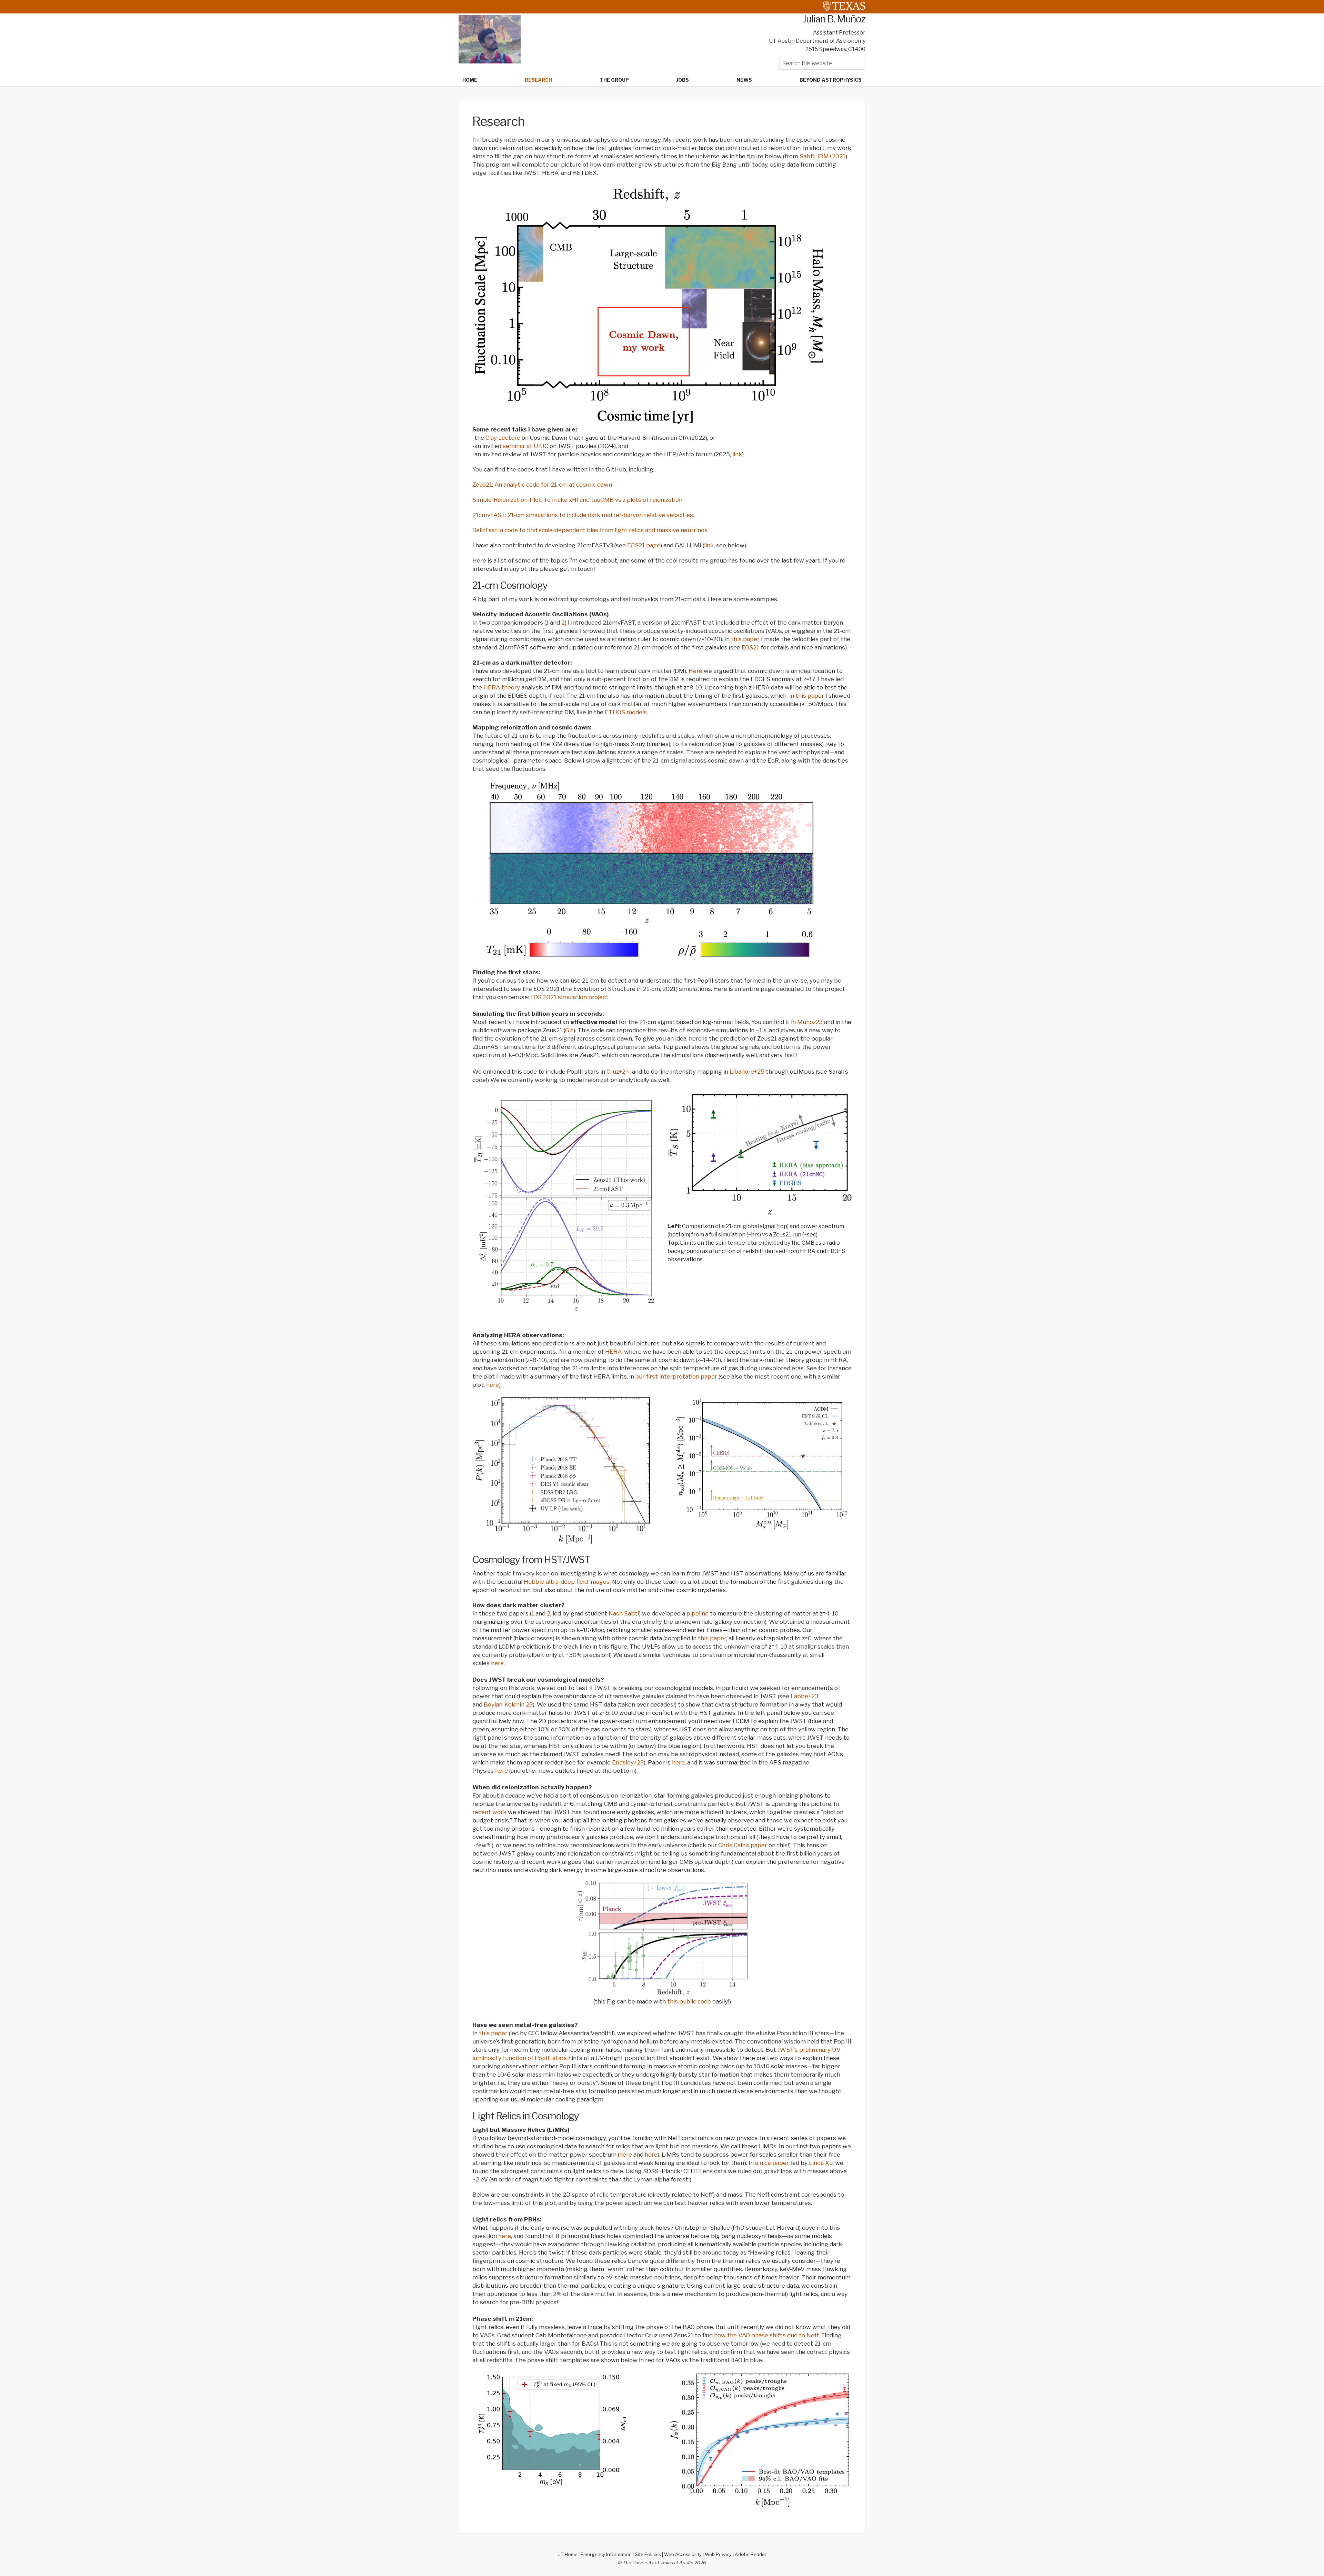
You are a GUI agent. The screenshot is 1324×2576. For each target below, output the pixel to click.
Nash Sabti (624, 1613)
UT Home (568, 2554)
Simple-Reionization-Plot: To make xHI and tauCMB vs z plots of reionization (577, 500)
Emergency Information (606, 2554)
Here (695, 671)
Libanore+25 (748, 1072)
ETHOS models (626, 712)
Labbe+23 (804, 1696)
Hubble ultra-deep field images (567, 1582)
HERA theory (502, 687)
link (737, 454)
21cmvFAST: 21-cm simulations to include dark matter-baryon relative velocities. (583, 515)
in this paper (807, 696)
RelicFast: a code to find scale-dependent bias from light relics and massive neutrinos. (590, 530)
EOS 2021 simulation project (569, 997)
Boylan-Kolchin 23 (508, 1704)
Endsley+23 (628, 1762)
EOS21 (750, 647)
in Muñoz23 (807, 1022)
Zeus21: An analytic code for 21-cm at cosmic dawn (542, 485)
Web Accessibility (683, 2554)
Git (569, 1030)
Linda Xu (821, 2163)
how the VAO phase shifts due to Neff (766, 2335)
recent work (489, 1812)
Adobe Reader (751, 2554)
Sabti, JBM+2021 (823, 156)
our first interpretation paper (676, 1376)
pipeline (698, 1613)
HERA (613, 1352)
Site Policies (648, 2554)
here (493, 1385)
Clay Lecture (503, 438)
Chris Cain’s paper (743, 1845)
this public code (688, 2001)
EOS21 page (644, 545)
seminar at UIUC (525, 446)
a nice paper (772, 2163)
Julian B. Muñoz (834, 19)
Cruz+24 (618, 1072)
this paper (745, 639)
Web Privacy (718, 2554)
